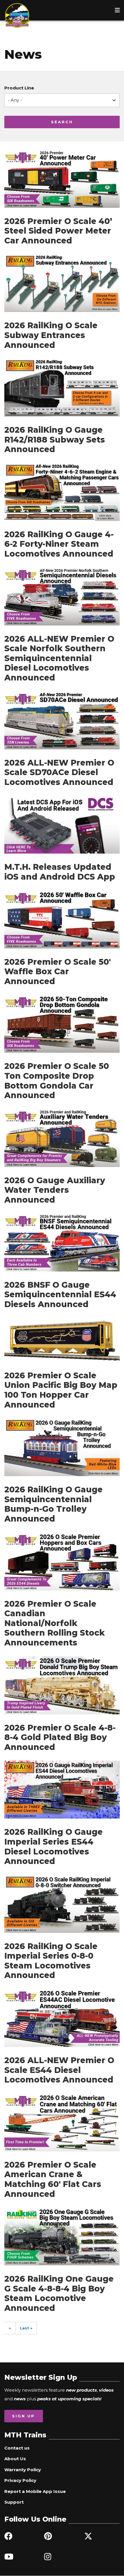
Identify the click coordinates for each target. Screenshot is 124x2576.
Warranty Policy (23, 2470)
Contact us (17, 2448)
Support (14, 2502)
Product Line (19, 88)
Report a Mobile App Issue (35, 2491)
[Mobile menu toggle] (117, 10)
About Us (15, 2459)
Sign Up (24, 2416)
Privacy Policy (20, 2480)
